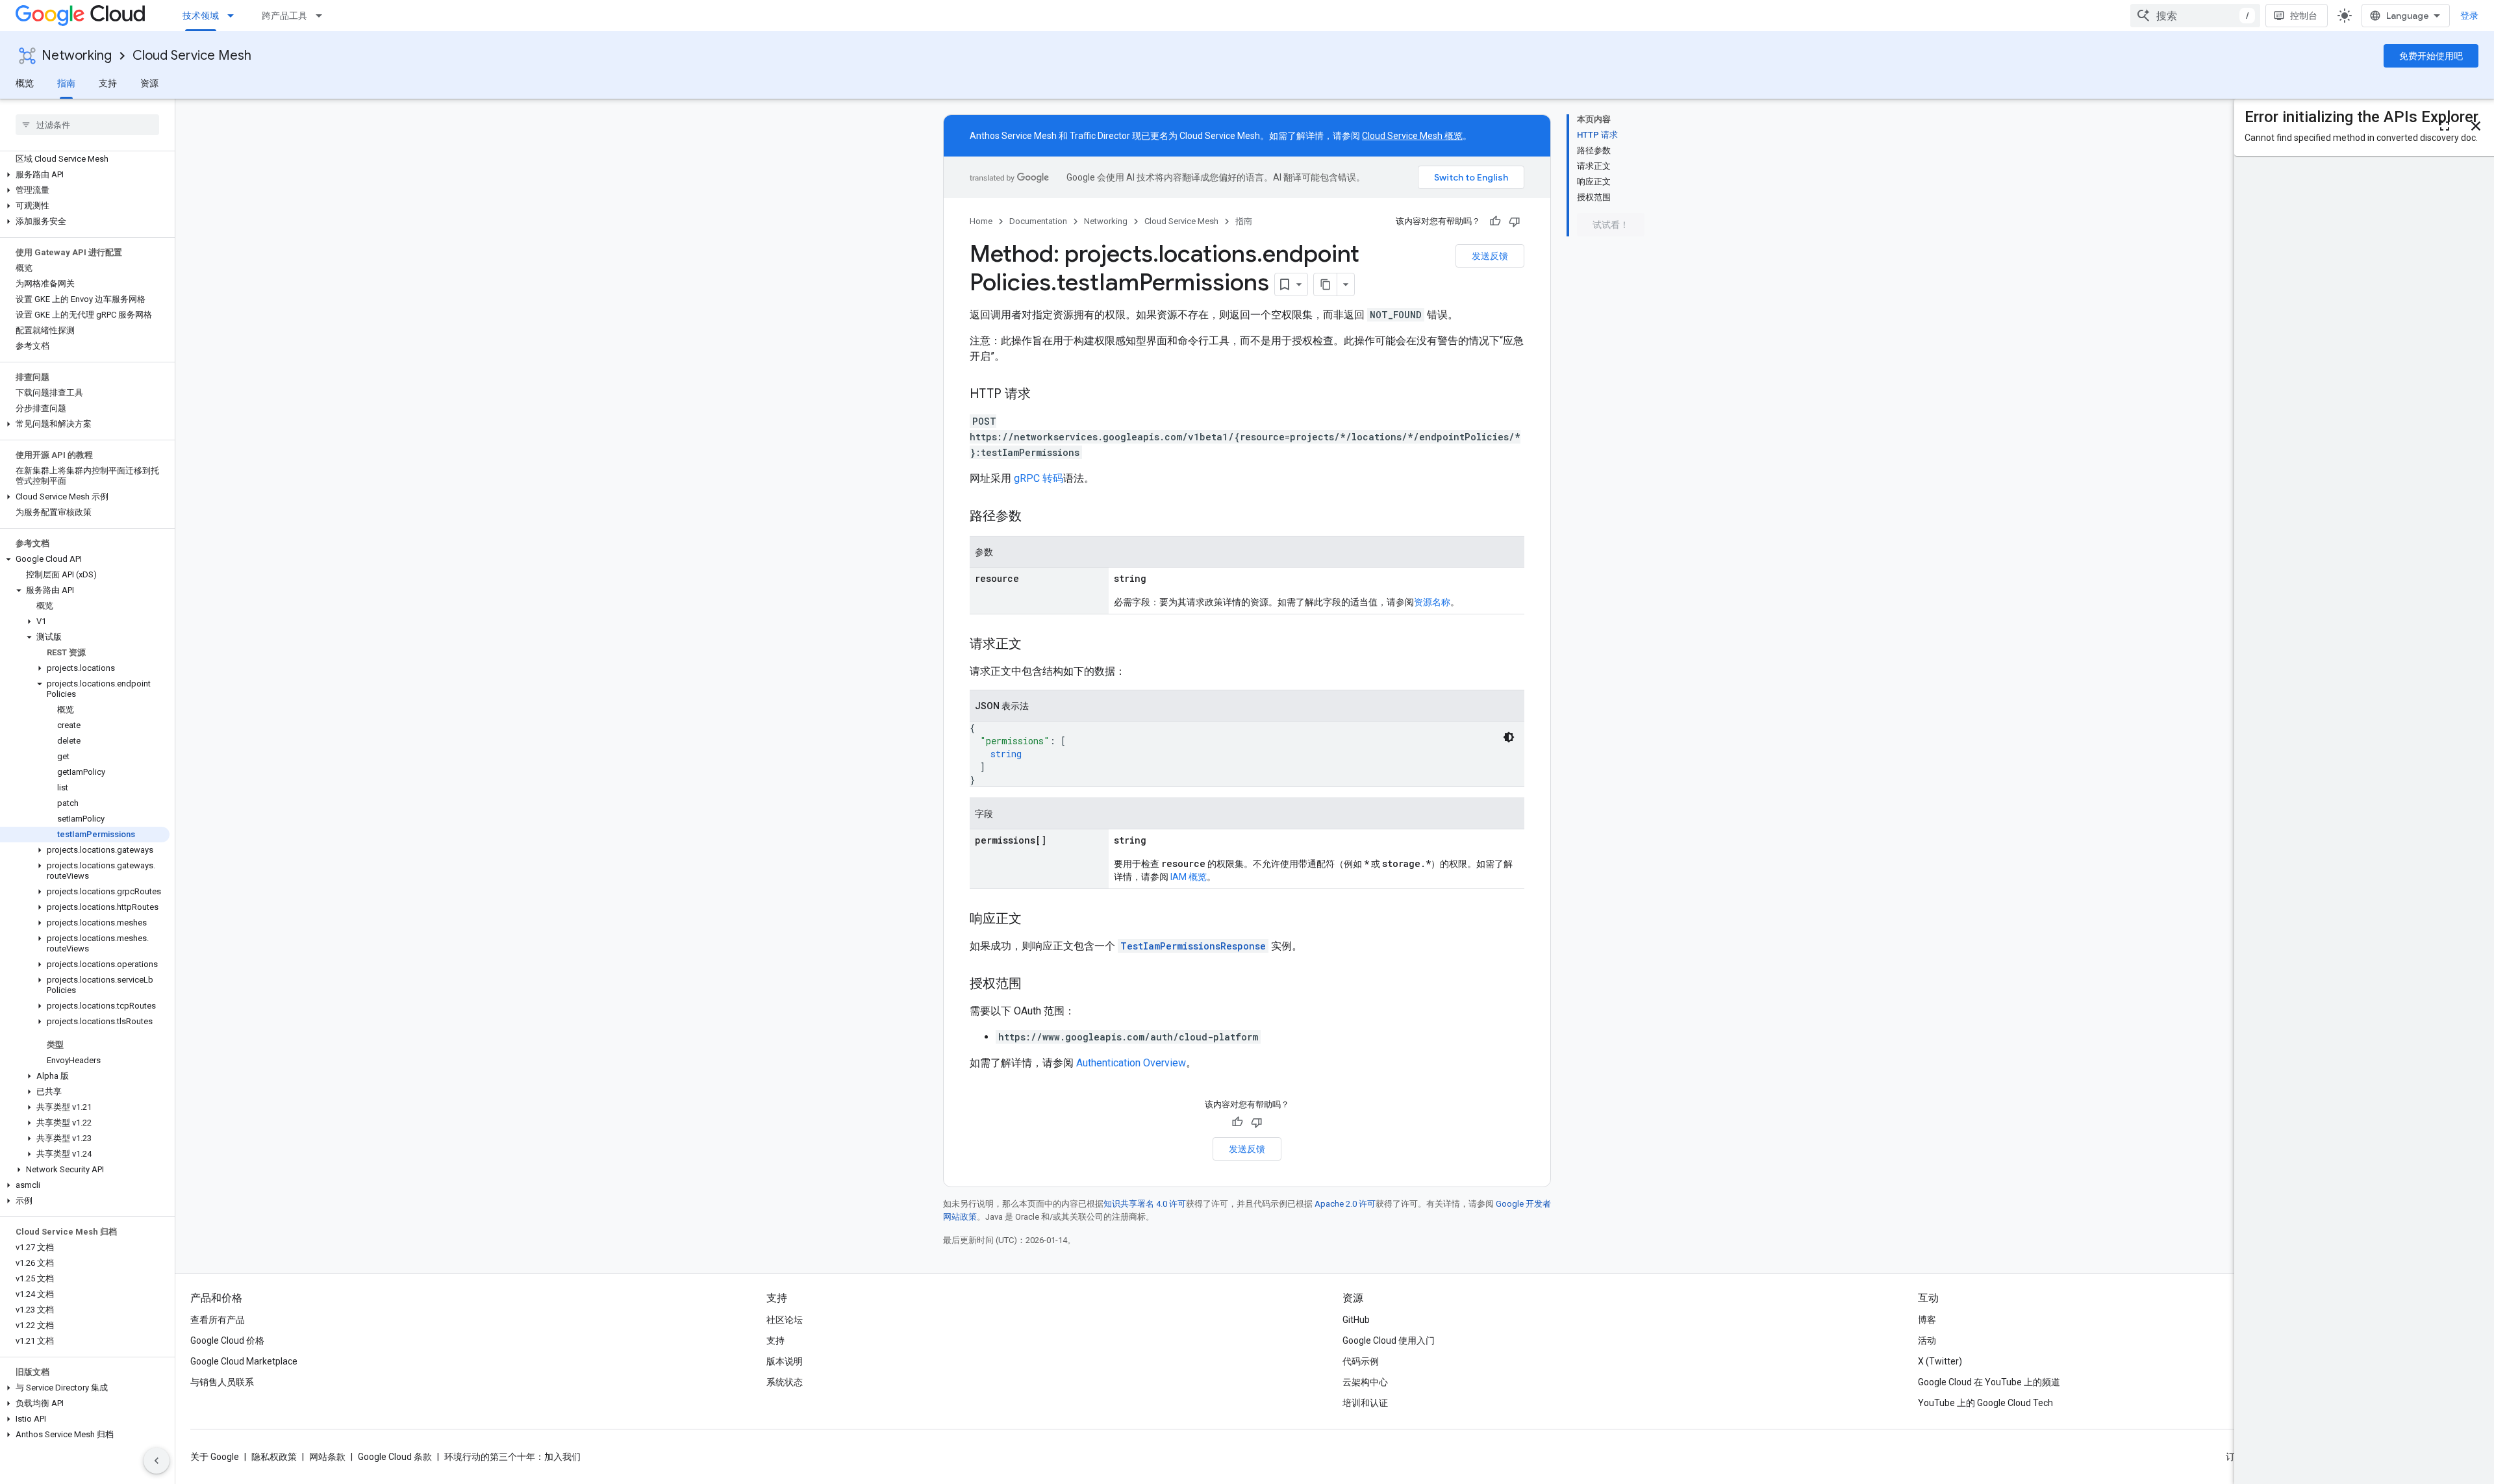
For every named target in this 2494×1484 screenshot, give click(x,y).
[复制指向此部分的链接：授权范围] (1035, 985)
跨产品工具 (284, 16)
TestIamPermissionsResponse (1193, 946)
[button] (85, 175)
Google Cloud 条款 (395, 1457)
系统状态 (785, 1382)
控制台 (2304, 16)
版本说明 (785, 1361)
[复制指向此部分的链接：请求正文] (1035, 645)
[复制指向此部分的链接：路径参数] (1035, 517)
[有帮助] (1495, 221)
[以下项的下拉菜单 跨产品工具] (323, 16)
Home (981, 221)
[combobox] (2195, 16)
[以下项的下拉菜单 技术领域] (234, 16)
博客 (1927, 1320)
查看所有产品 (218, 1320)
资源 (149, 83)
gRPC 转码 (1039, 478)
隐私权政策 (274, 1457)
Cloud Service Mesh (192, 56)
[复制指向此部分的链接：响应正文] (1035, 920)
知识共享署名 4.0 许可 (1145, 1204)
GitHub (1356, 1320)
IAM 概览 (1189, 877)
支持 (108, 83)
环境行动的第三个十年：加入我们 (512, 1457)
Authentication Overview (1131, 1063)
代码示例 (1361, 1361)
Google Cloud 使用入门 (1389, 1340)
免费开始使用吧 (2431, 56)
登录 (2469, 16)
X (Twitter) (1940, 1361)
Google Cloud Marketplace (244, 1361)
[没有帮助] (1515, 221)
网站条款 (327, 1457)
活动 (1927, 1340)
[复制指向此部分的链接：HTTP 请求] (1044, 395)
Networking (77, 56)
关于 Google (215, 1457)
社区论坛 (785, 1320)
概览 (25, 83)
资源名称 (1432, 602)
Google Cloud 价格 (227, 1340)
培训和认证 (1365, 1403)
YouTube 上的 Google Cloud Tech (1985, 1403)
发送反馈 (1490, 256)
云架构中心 (1365, 1382)
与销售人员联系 (222, 1382)
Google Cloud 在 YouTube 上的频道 (1989, 1382)
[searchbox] (87, 125)
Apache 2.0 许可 (1345, 1204)
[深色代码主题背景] (1509, 737)
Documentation (1038, 221)
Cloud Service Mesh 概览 (1412, 136)
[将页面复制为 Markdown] (1326, 284)
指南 (66, 83)
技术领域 (201, 16)
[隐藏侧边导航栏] (157, 1461)
